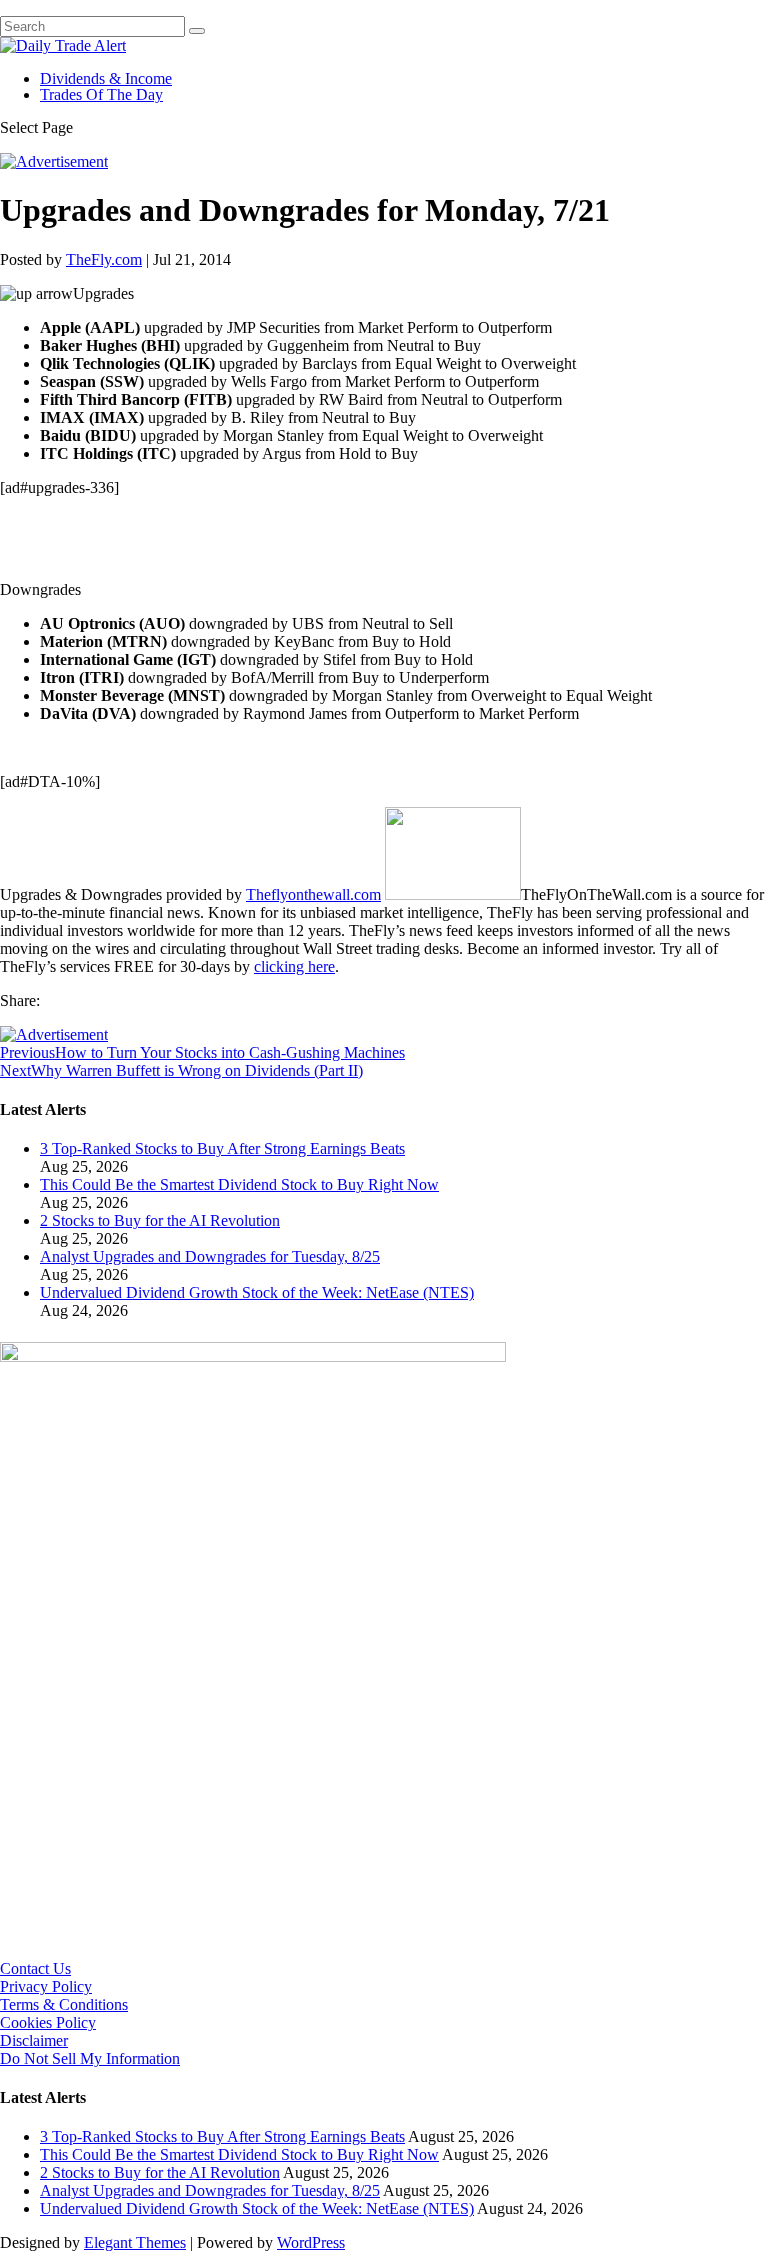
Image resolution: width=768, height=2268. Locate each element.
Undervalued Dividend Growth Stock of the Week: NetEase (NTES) (257, 1292)
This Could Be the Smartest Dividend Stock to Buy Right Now (239, 1184)
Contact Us (35, 1968)
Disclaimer (34, 2040)
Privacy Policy (46, 1986)
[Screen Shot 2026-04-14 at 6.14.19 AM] (253, 1356)
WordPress (311, 2242)
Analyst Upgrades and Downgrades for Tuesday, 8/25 (210, 1256)
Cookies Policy (48, 2022)
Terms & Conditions (64, 2004)
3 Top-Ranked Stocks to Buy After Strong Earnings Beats (222, 1148)
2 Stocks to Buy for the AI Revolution (160, 1220)
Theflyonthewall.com (313, 894)
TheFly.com (104, 259)
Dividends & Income (106, 78)
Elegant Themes (135, 2242)
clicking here (294, 966)
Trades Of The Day (101, 94)
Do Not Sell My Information (90, 2058)
